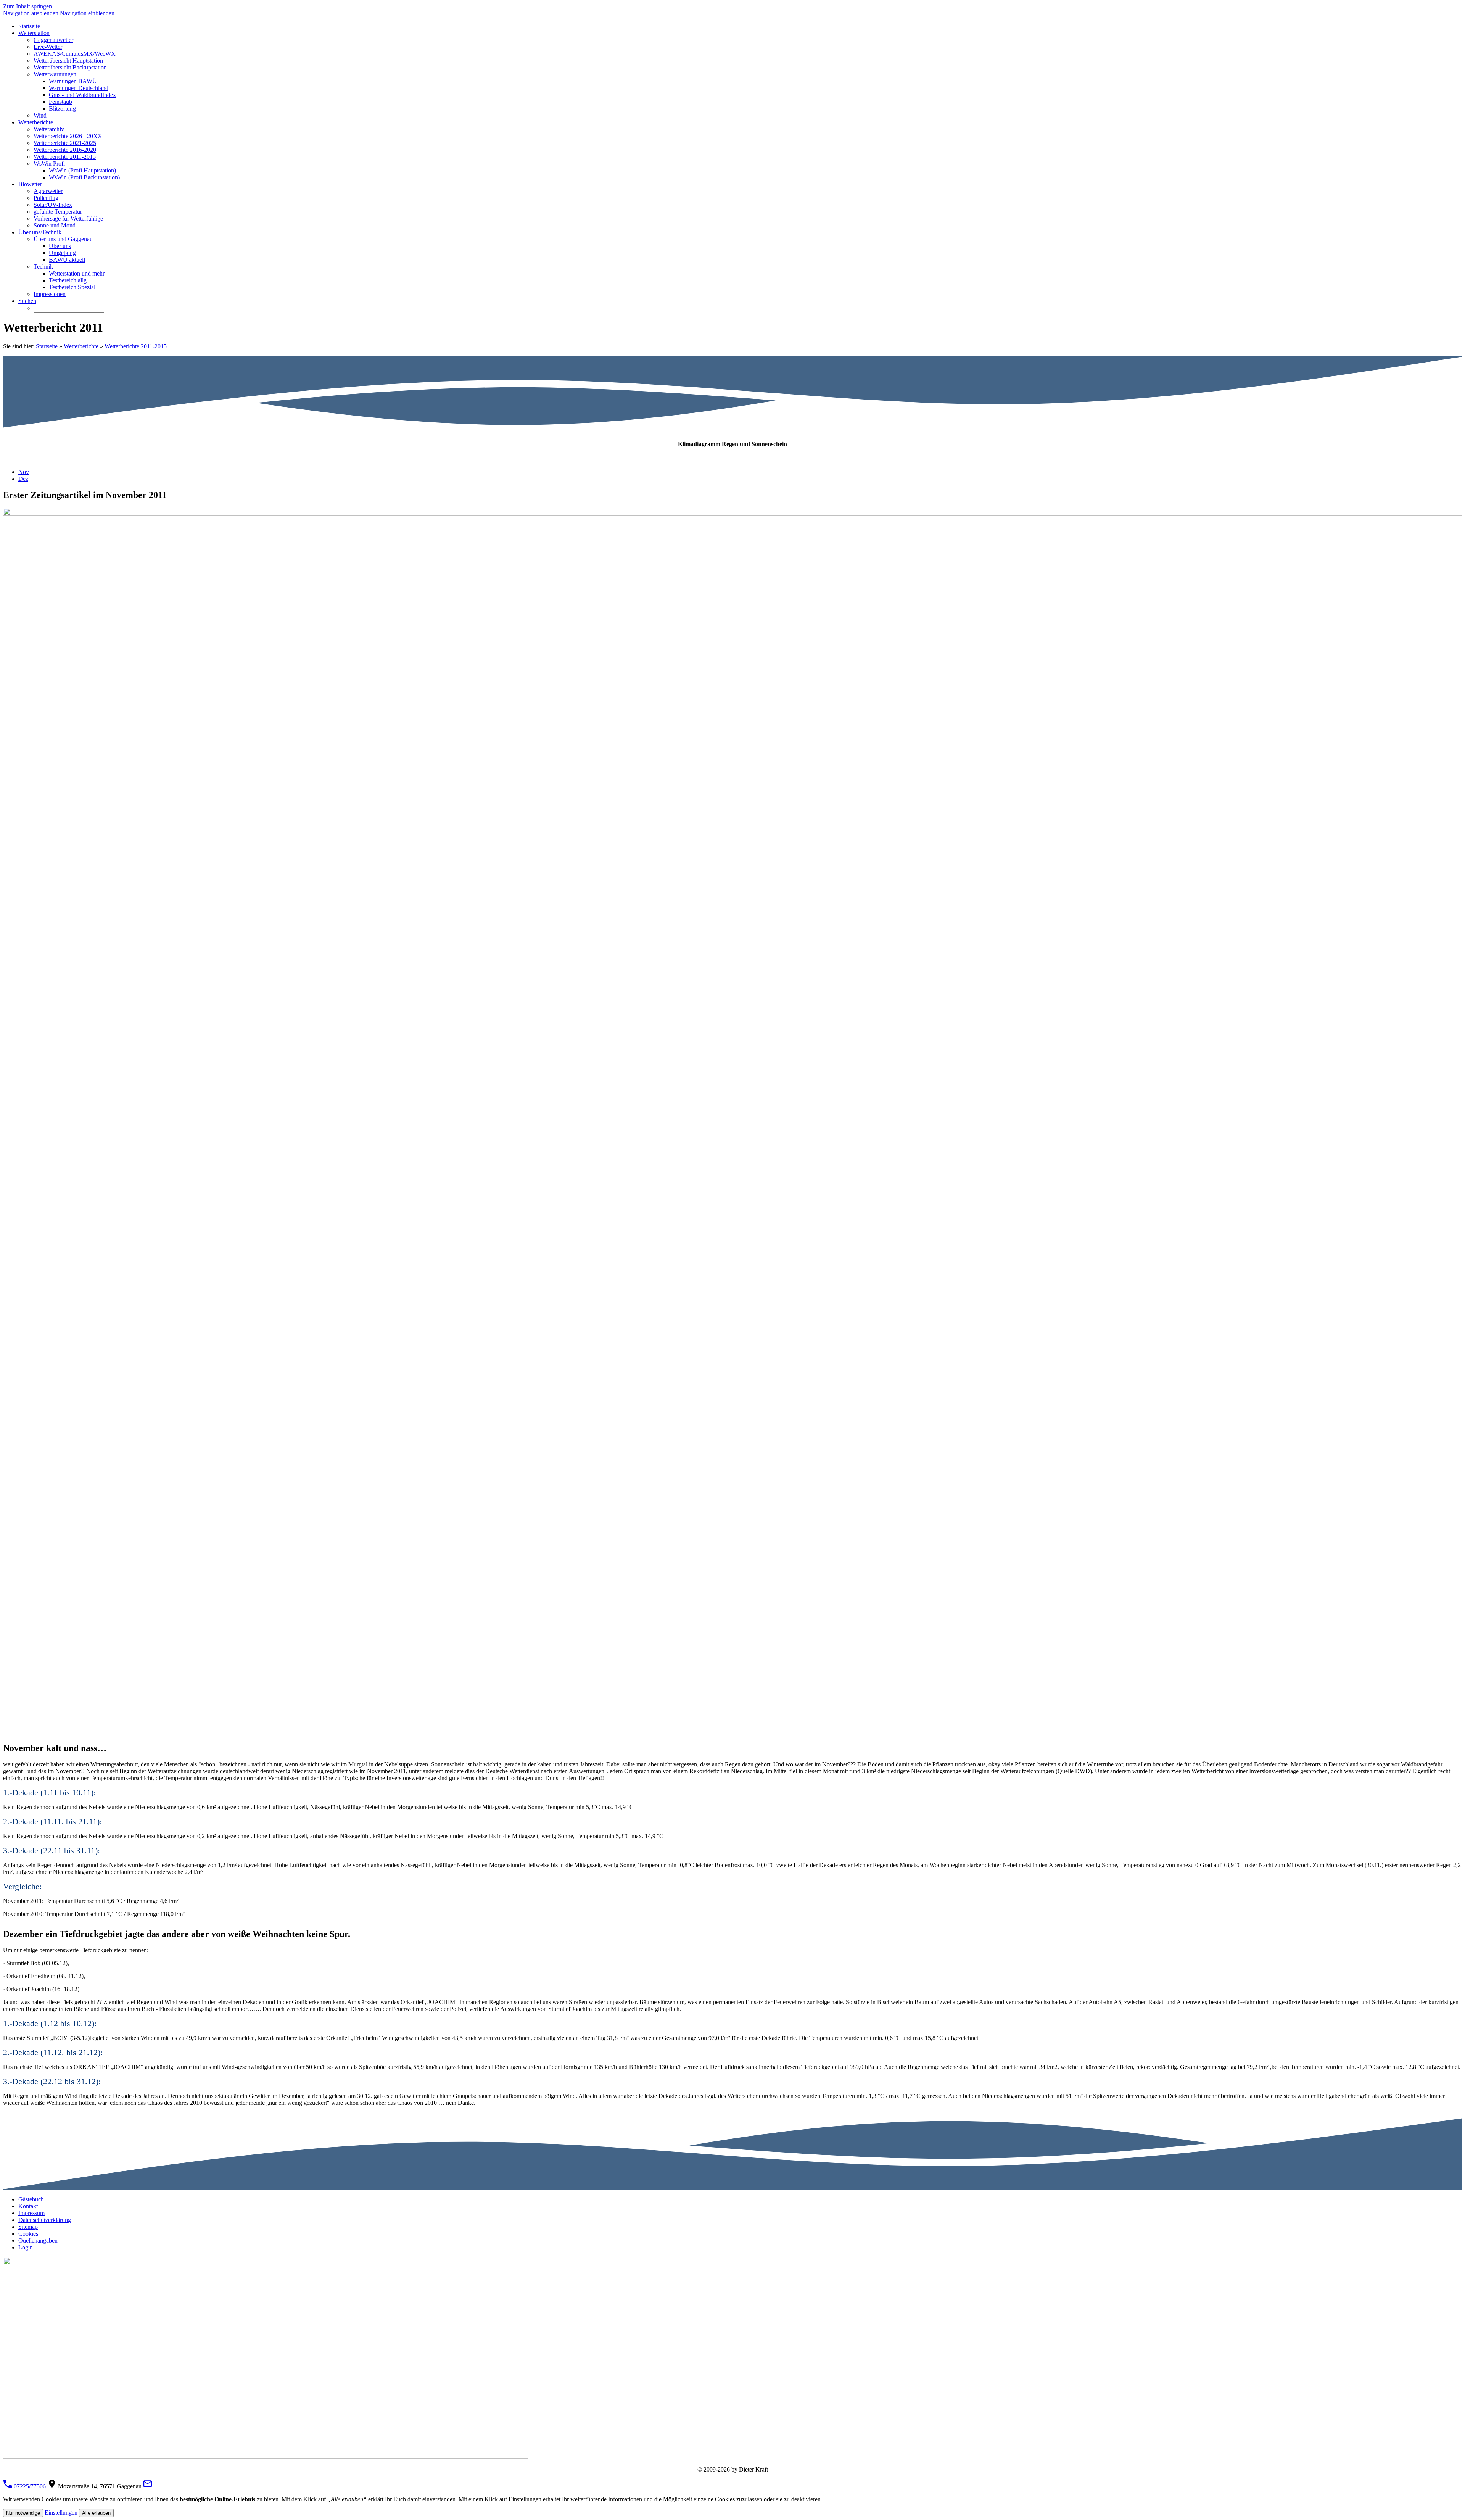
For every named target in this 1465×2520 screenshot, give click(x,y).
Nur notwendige (23, 2513)
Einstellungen (61, 2513)
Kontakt (28, 2206)
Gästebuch (31, 2199)
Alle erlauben (96, 2513)
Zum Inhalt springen (27, 6)
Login (26, 2247)
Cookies (28, 2234)
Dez (23, 479)
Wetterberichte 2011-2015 (136, 346)
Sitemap (28, 2227)
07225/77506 (29, 2486)
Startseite (47, 346)
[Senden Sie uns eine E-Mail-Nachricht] (148, 2486)
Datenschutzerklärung (45, 2220)
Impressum (31, 2213)
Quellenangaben (38, 2240)
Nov (24, 472)
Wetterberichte (81, 346)
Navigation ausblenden (31, 13)
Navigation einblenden (87, 13)
